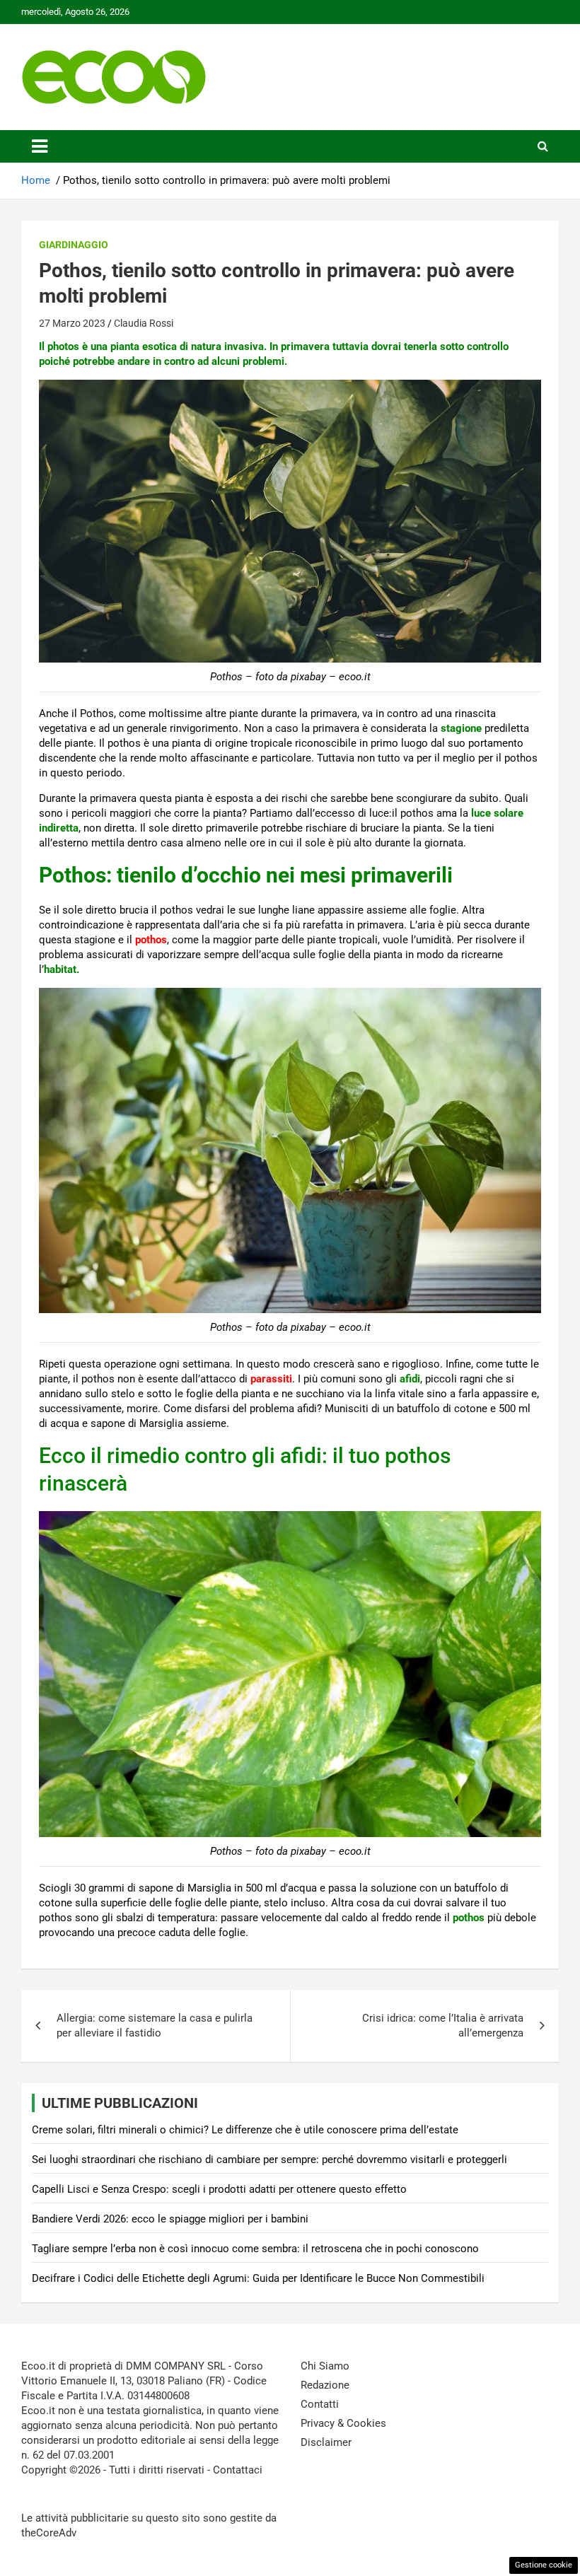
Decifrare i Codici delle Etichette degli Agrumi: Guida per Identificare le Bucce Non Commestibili (258, 2278)
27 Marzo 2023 (72, 323)
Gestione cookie (544, 2565)
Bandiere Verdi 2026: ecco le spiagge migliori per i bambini (170, 2219)
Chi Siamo (325, 2366)
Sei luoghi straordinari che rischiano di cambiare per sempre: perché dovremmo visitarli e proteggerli (269, 2160)
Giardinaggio (74, 245)
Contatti (320, 2404)
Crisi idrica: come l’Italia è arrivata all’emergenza (443, 2026)
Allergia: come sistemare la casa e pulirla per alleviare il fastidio (155, 2026)
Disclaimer (326, 2442)
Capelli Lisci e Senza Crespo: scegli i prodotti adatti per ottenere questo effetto (219, 2189)
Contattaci (238, 2470)
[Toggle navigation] (40, 146)
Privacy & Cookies (343, 2423)
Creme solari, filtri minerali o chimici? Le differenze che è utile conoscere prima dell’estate (245, 2130)
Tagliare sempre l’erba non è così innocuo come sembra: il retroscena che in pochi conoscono (255, 2249)
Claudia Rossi (144, 323)
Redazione (325, 2385)
